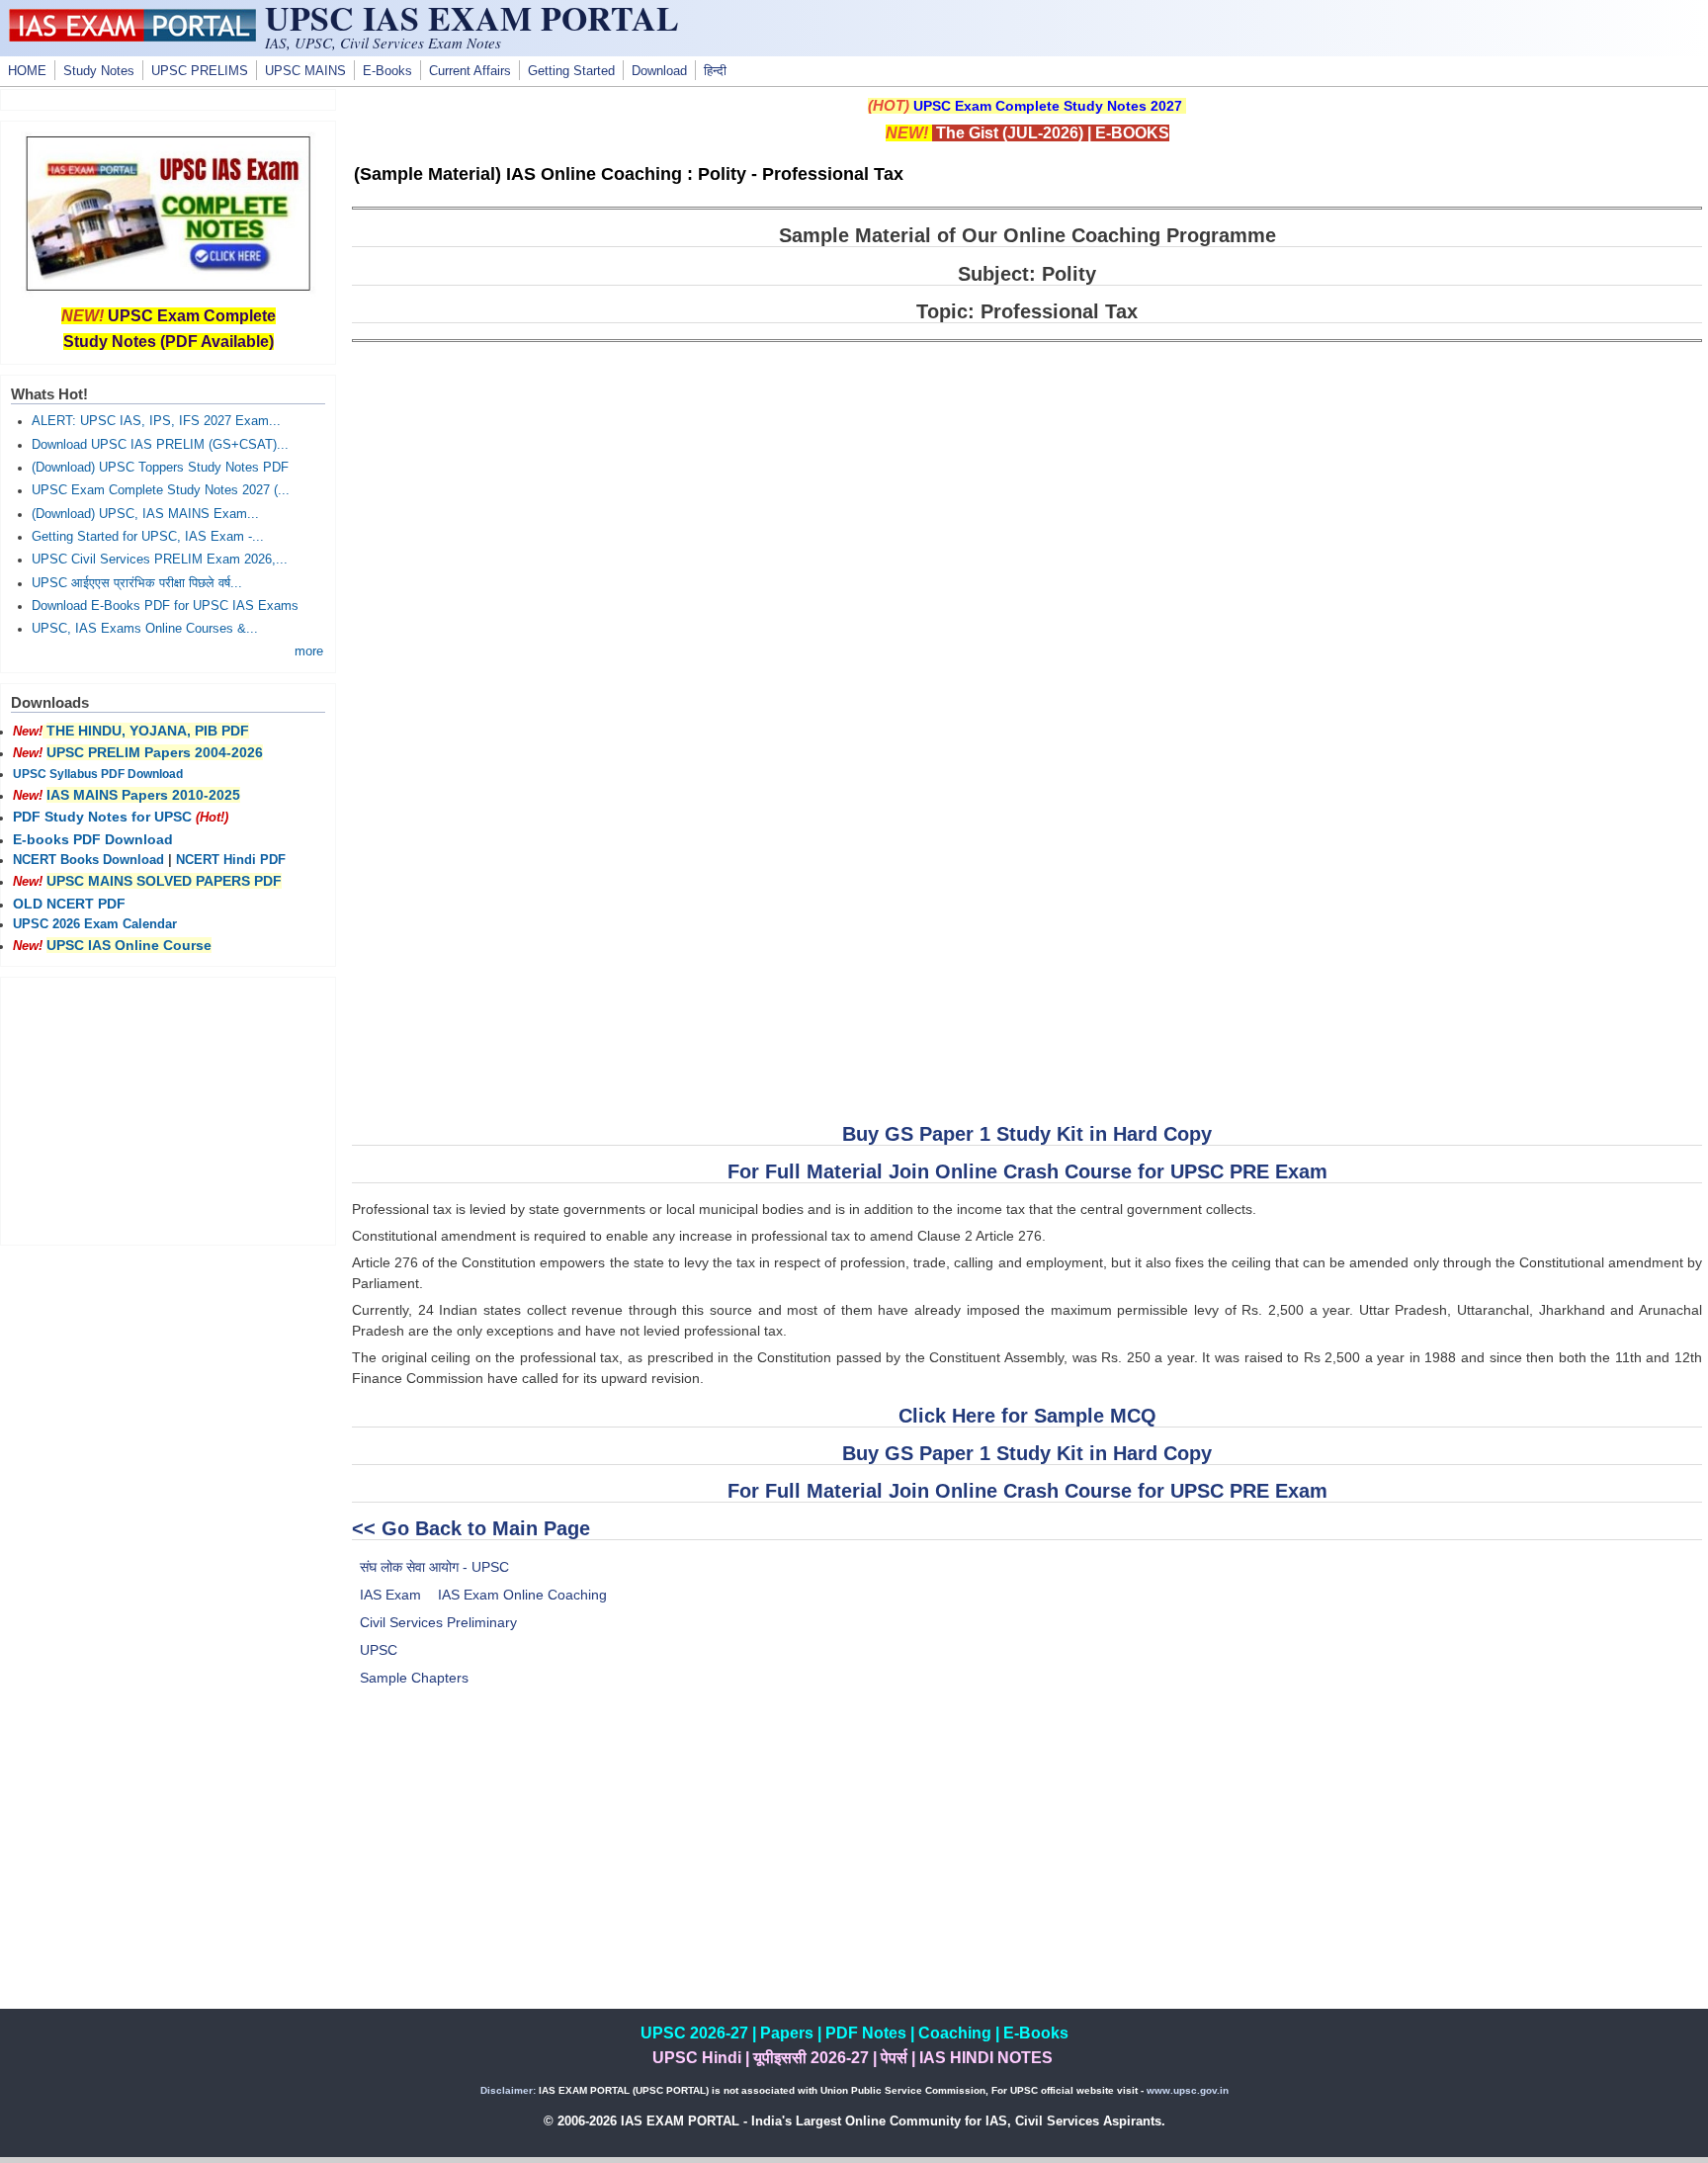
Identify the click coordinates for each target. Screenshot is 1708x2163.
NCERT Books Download (88, 860)
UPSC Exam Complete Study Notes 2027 (1048, 106)
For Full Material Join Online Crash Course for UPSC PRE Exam (1027, 1171)
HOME (27, 71)
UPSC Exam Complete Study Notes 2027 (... (161, 490)
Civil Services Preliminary (438, 1622)
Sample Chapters (414, 1678)
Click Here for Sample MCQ (1027, 1416)
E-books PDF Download (93, 839)
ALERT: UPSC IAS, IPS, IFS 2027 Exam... (156, 421)
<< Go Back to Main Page (471, 1528)
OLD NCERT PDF (69, 904)
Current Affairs (470, 71)
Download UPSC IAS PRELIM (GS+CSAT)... (160, 445)
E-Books (387, 71)
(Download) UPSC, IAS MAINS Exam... (145, 514)
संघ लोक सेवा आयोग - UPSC (434, 1567)
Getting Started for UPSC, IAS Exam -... (148, 537)
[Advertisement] (1027, 1870)
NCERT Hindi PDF (231, 860)
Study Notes (99, 71)
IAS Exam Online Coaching (522, 1595)
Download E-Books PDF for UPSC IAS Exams (165, 606)
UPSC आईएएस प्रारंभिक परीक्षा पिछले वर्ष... (137, 583)
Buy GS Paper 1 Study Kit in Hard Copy (1027, 1134)
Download (659, 71)
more (309, 651)
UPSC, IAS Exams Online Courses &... (145, 629)
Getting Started (571, 71)
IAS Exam (390, 1595)
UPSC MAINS (305, 71)
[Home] (132, 37)
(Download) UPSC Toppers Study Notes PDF (160, 468)
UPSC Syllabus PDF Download (98, 774)
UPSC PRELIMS (200, 71)
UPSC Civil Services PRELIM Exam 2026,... (160, 560)
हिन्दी (715, 71)
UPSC (379, 1650)
